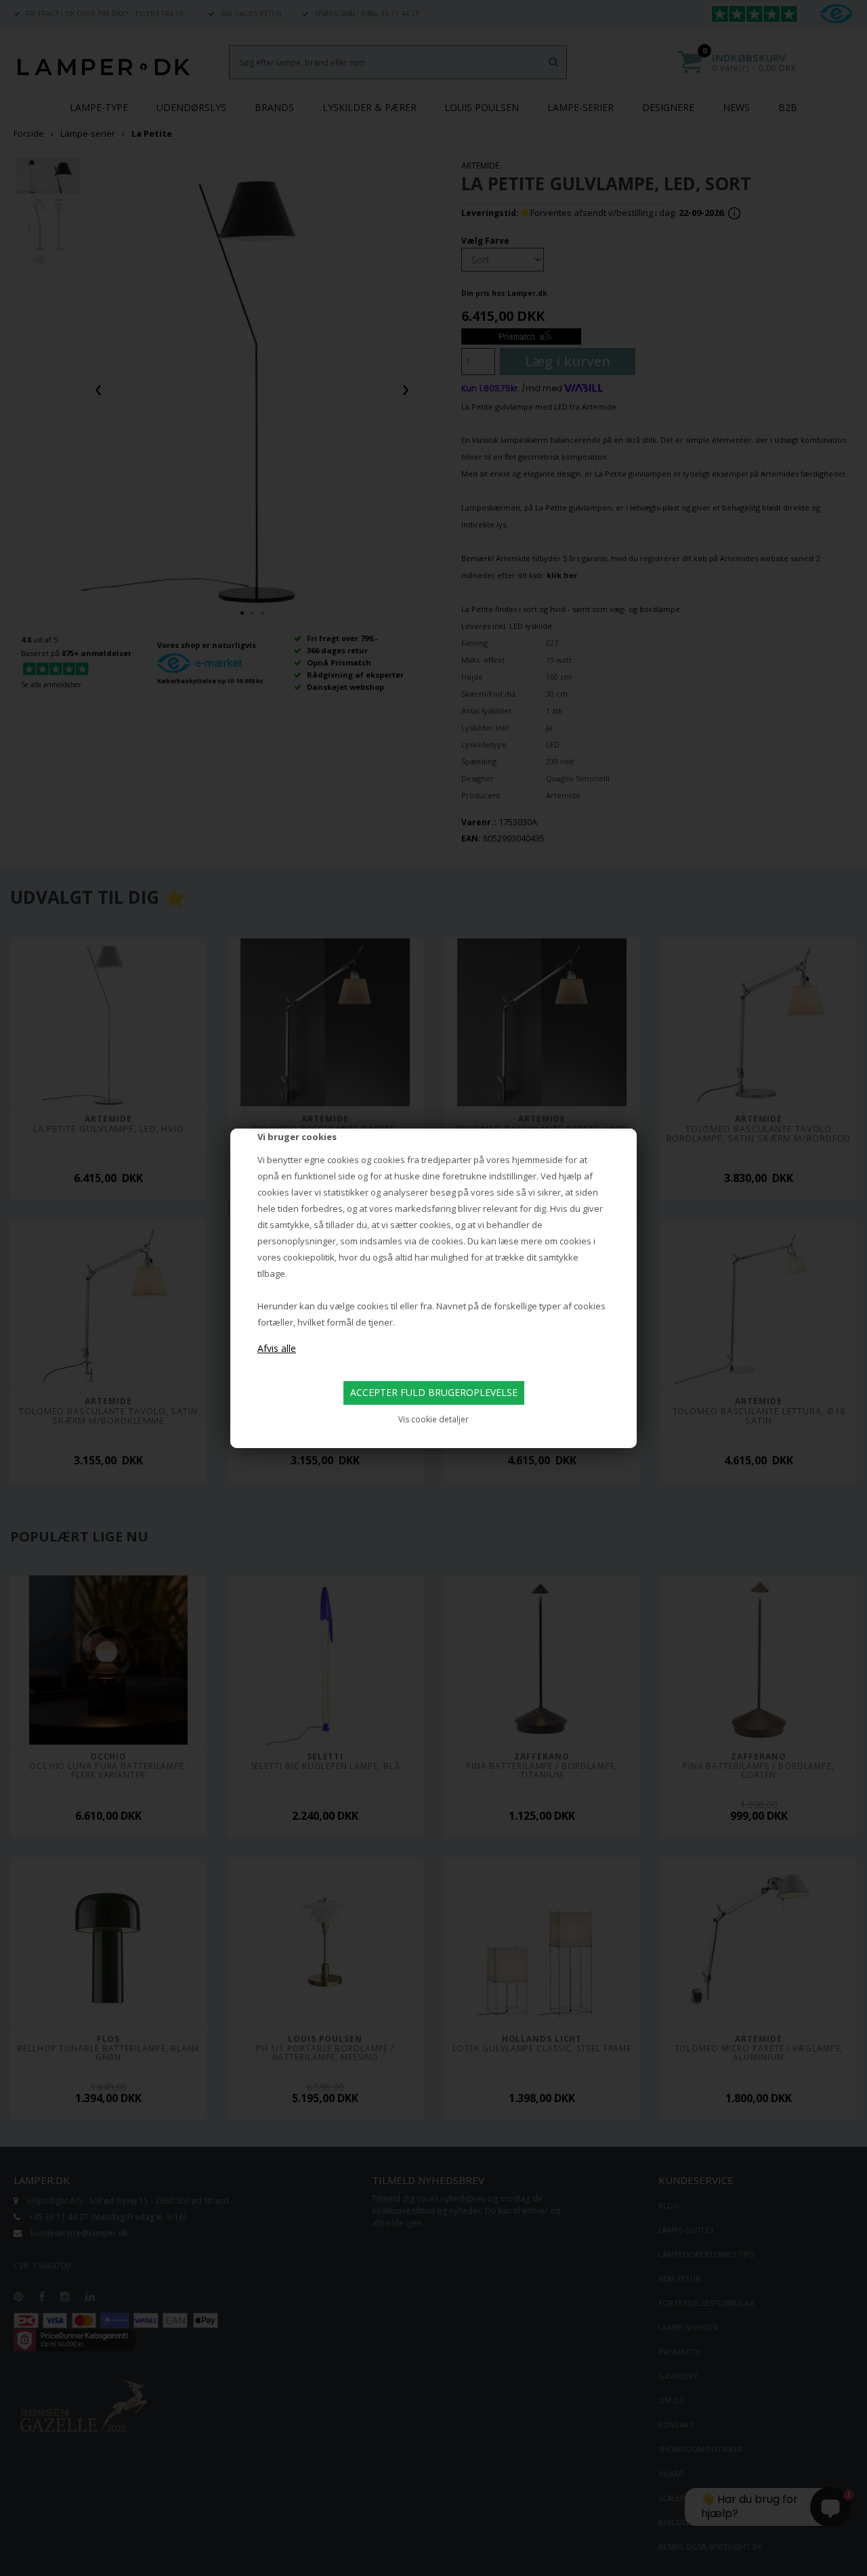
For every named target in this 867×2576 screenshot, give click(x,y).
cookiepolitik (309, 1257)
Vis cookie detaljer (433, 1419)
